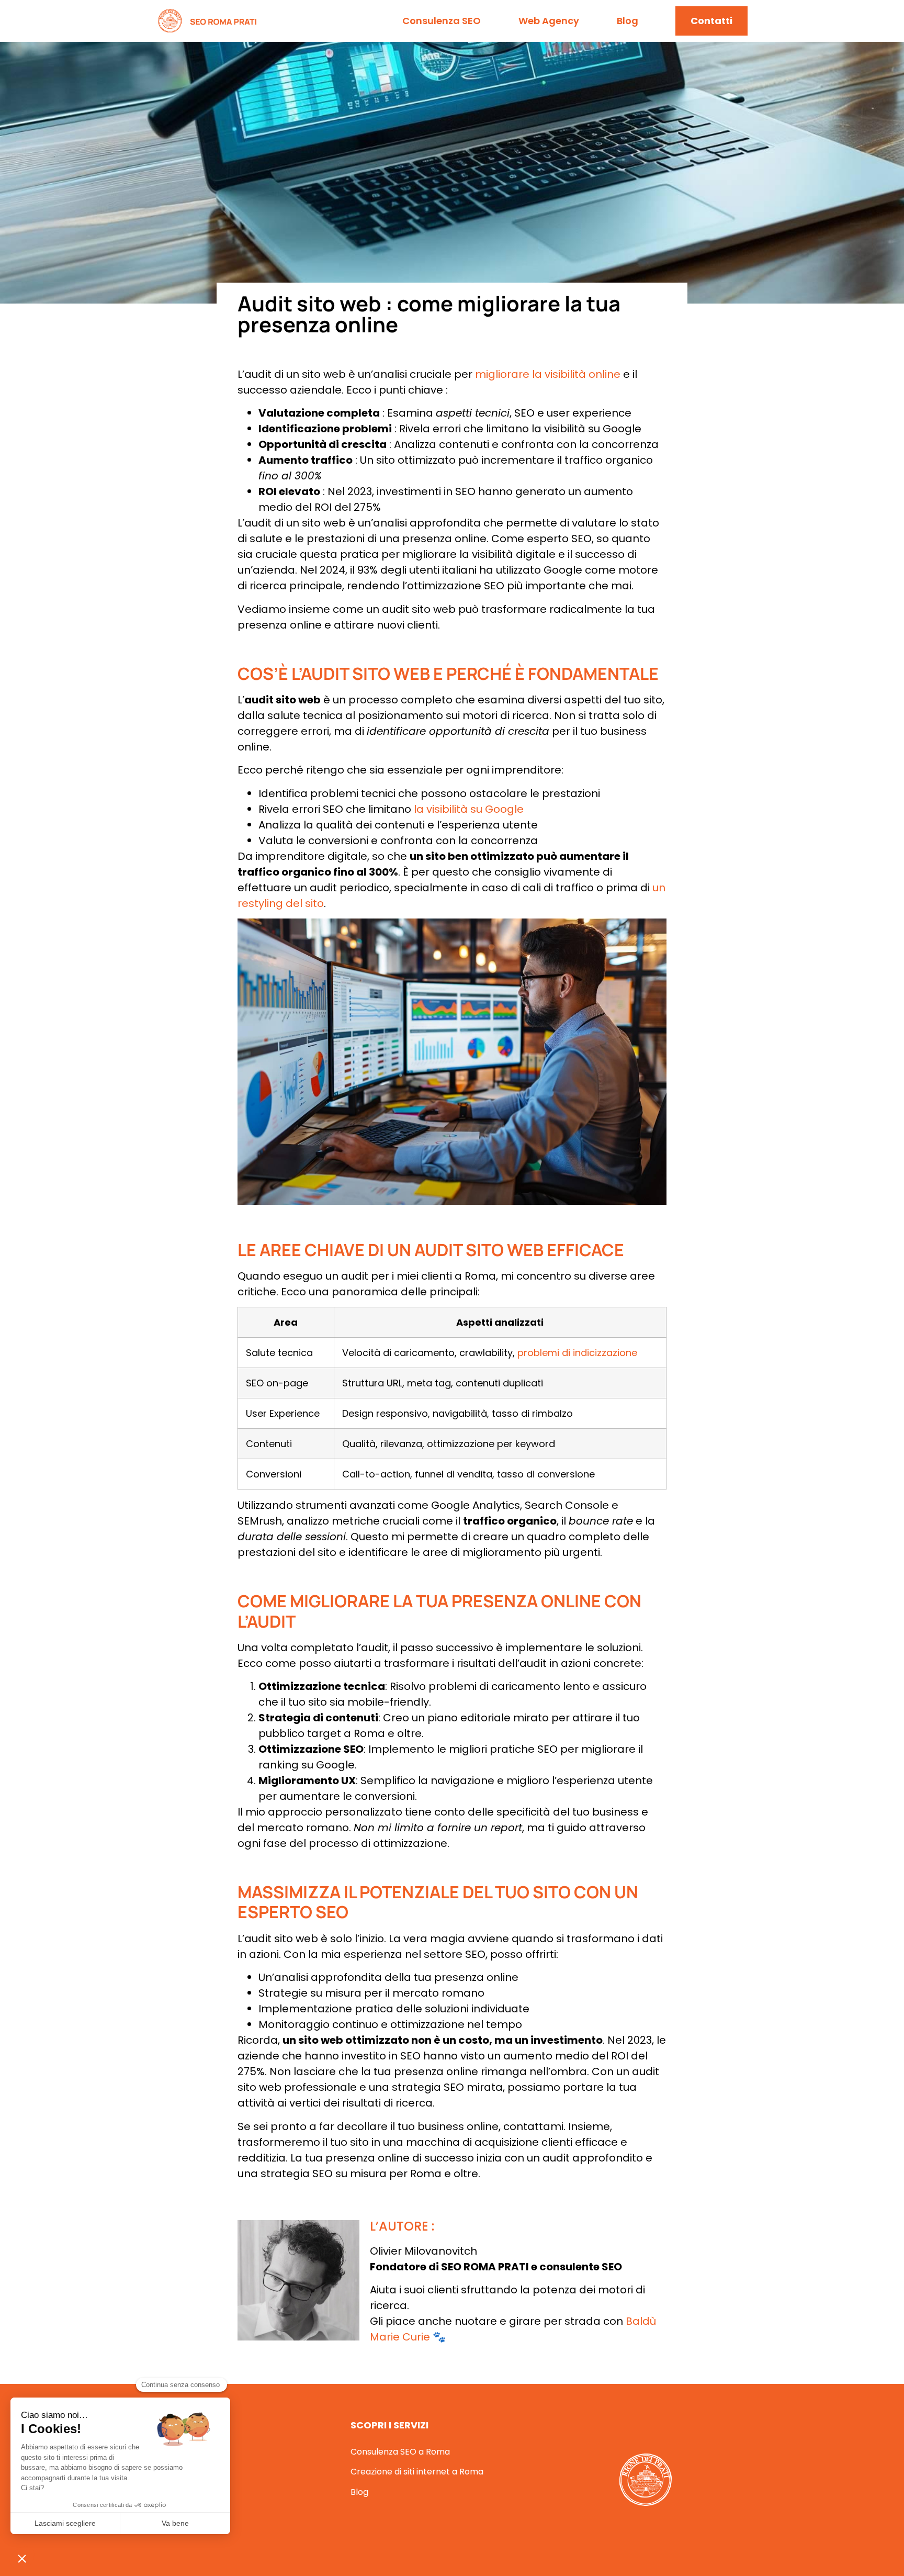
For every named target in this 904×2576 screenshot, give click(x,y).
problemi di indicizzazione (577, 1353)
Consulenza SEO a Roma (400, 2452)
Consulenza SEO (442, 21)
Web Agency (549, 21)
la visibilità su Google (469, 809)
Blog (628, 21)
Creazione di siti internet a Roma (417, 2472)
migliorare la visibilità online (548, 374)
